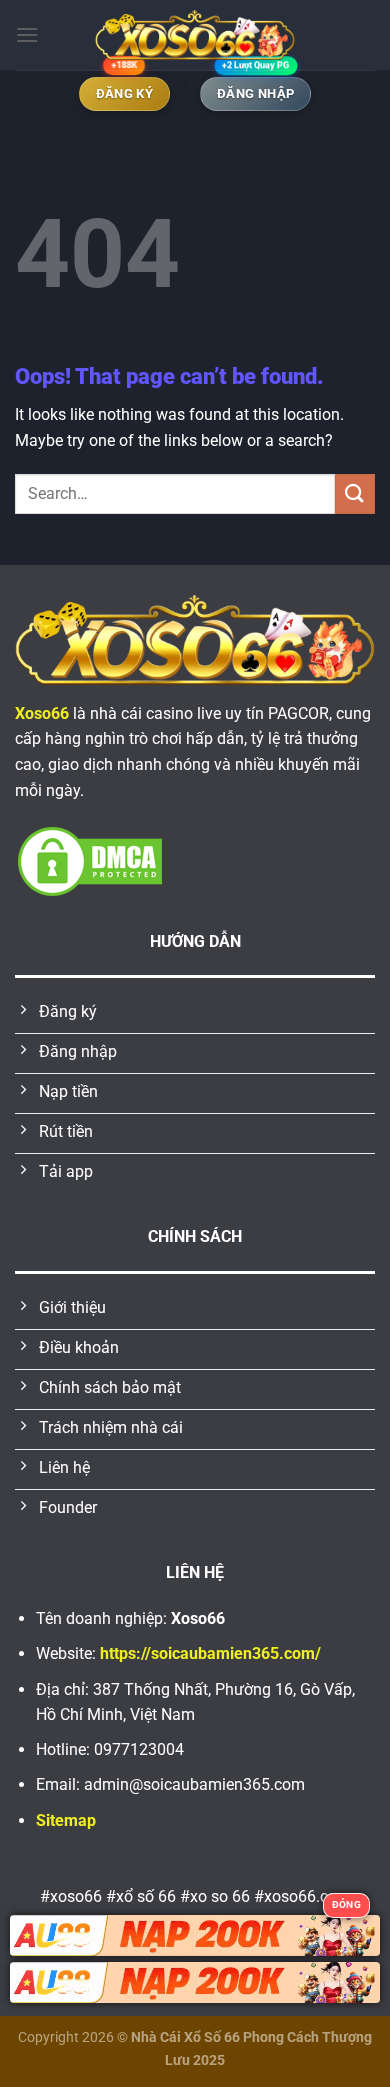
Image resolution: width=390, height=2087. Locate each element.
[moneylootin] (195, 35)
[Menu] (27, 34)
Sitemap (66, 1820)
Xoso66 (42, 713)
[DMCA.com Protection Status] (90, 860)
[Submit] (355, 493)
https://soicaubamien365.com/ (210, 1653)
